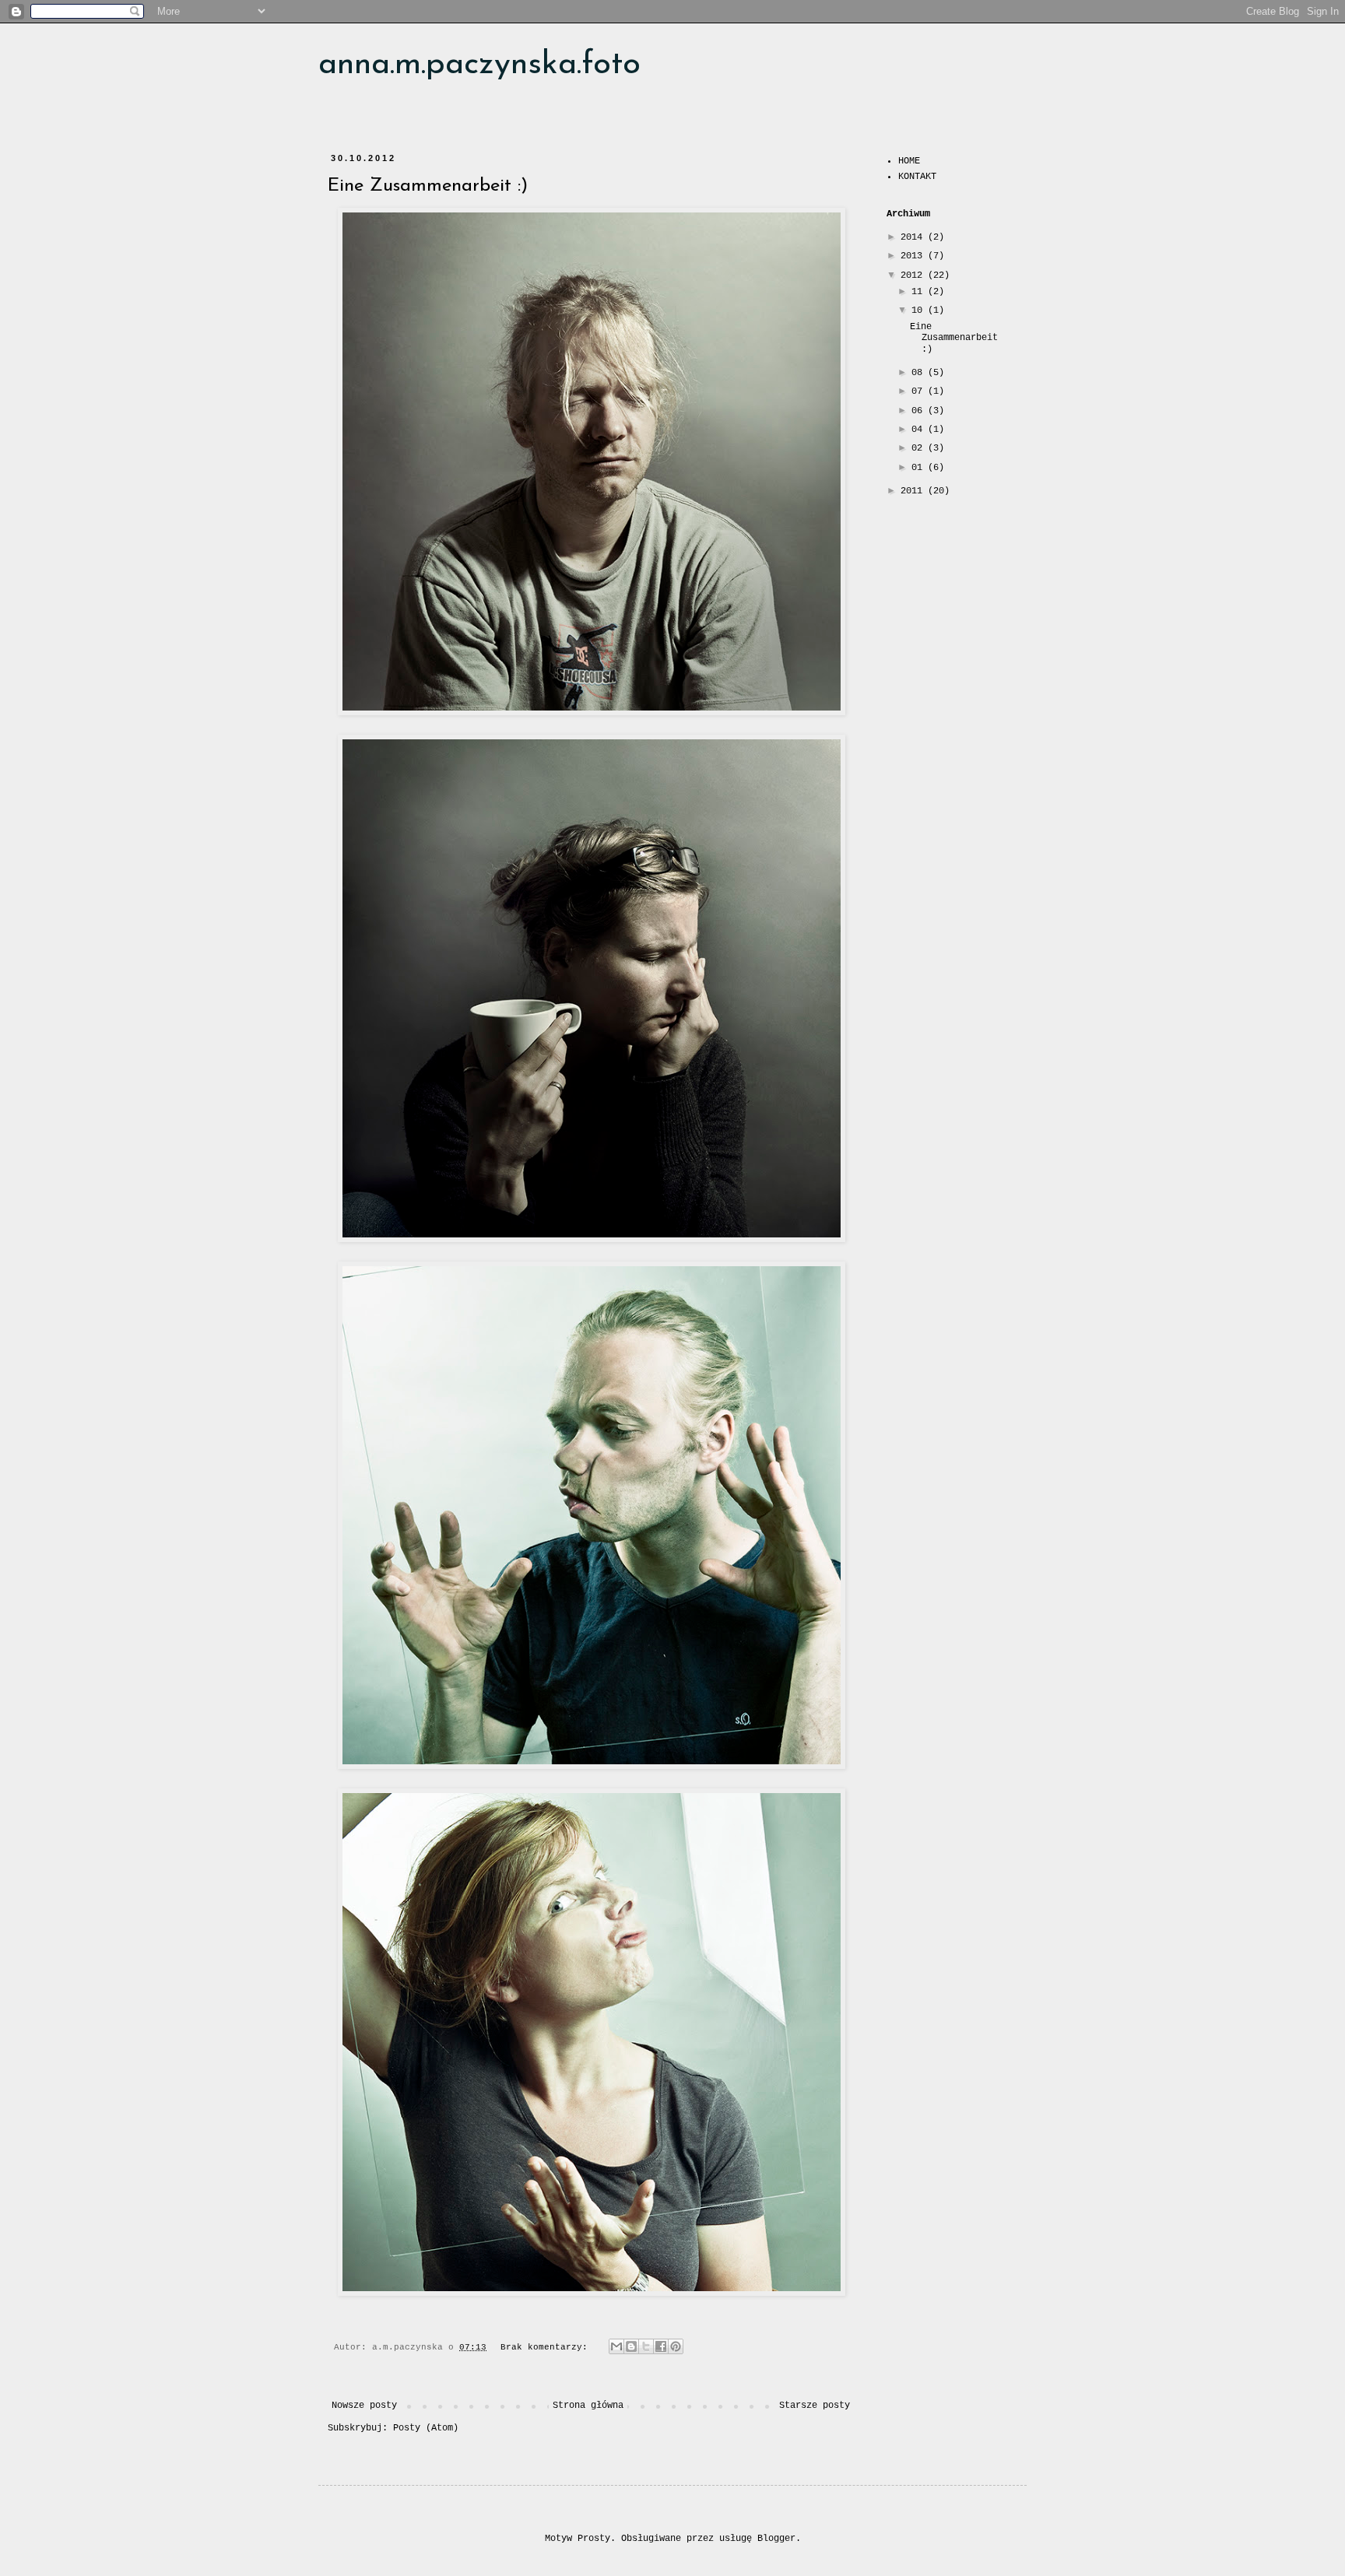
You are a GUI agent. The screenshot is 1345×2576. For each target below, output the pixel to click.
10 (920, 311)
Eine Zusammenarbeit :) (428, 186)
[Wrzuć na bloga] (631, 2346)
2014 (914, 237)
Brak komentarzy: (547, 2347)
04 (920, 430)
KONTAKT (917, 177)
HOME (909, 161)
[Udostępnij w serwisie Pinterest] (676, 2346)
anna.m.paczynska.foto (479, 65)
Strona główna (588, 2406)
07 (920, 391)
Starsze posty (815, 2406)
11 (920, 292)
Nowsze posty (364, 2406)
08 (920, 373)
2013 (914, 256)
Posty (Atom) (426, 2428)
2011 (914, 491)
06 (920, 411)
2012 (914, 275)
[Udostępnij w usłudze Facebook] (661, 2346)
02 (920, 448)
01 (920, 468)
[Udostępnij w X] (646, 2346)
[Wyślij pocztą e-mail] (616, 2346)
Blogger (776, 2539)
